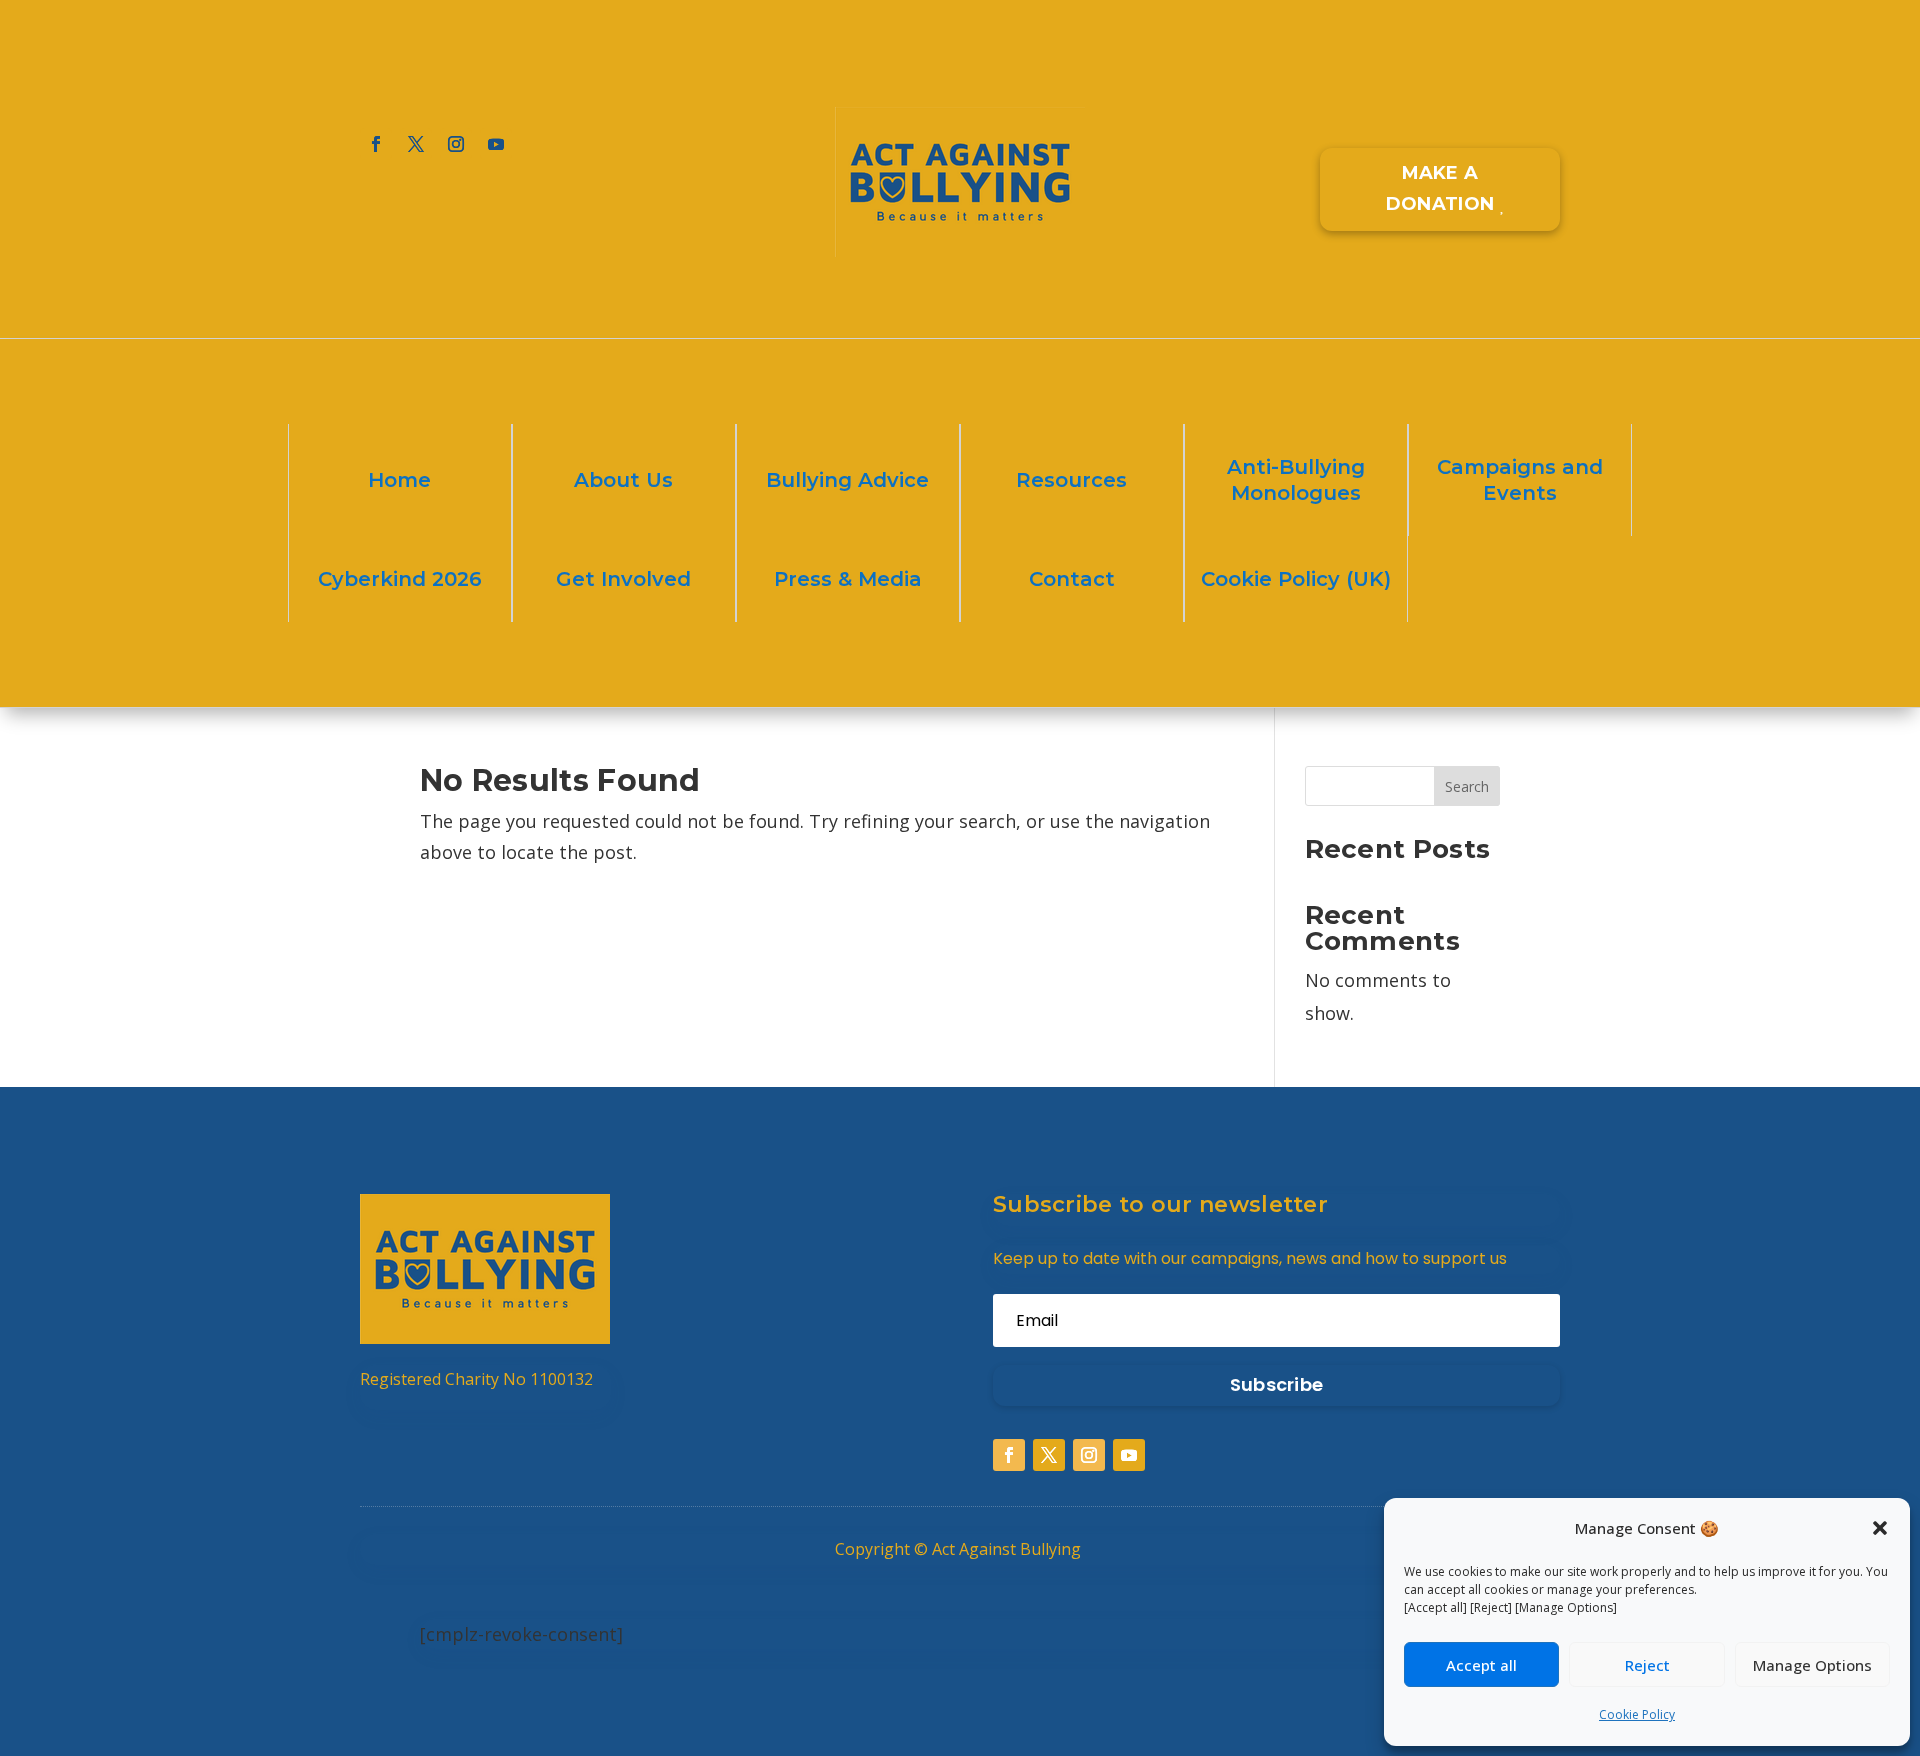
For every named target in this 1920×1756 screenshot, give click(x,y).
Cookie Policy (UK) (1296, 579)
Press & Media (848, 579)
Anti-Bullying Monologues (1296, 480)
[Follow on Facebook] (376, 144)
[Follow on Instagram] (456, 144)
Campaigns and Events (1520, 480)
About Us (623, 480)
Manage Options (1812, 1665)
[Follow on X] (416, 144)
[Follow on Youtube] (496, 144)
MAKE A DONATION (1440, 188)
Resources (1071, 480)
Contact (1072, 579)
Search (1467, 786)
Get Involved (623, 579)
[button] (1880, 1528)
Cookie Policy (1637, 1714)
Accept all (1481, 1665)
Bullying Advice (847, 480)
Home (399, 480)
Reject (1647, 1665)
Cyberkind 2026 (400, 579)
